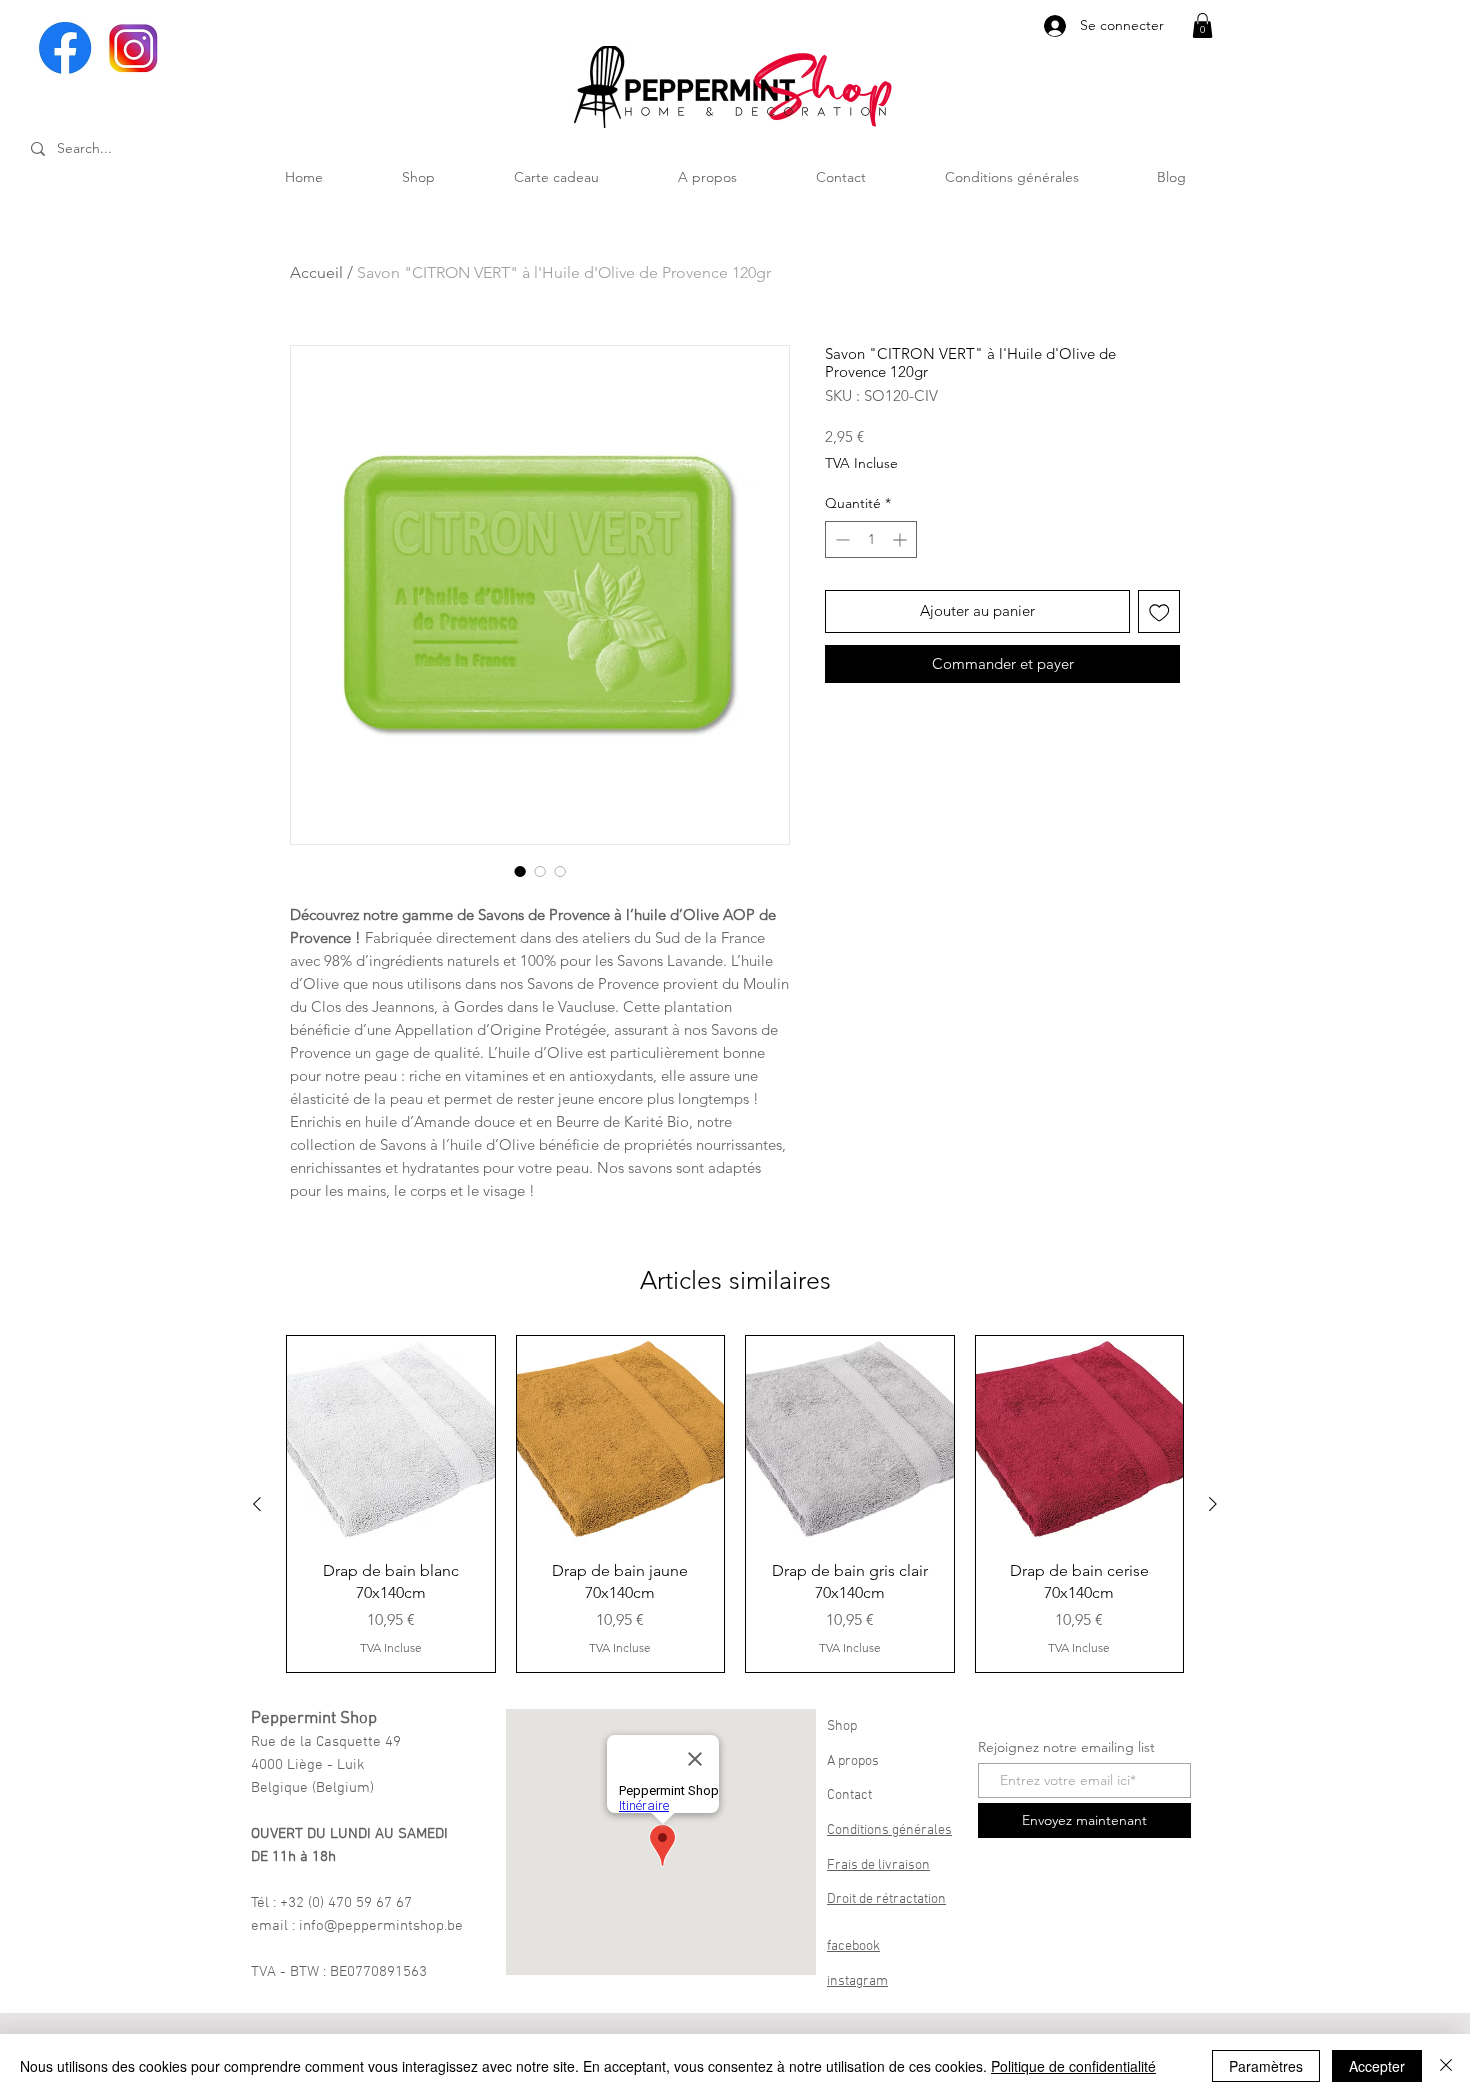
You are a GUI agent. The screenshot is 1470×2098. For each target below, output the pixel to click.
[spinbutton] (871, 539)
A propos (853, 1761)
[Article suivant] (1213, 1504)
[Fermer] (1446, 2066)
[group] (735, 1504)
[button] (1202, 25)
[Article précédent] (257, 1504)
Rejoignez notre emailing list (1066, 1747)
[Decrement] (840, 539)
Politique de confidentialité (1073, 2066)
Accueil (316, 272)
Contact (849, 1795)
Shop (842, 1726)
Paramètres (1266, 2066)
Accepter (1377, 2066)
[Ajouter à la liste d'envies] (1159, 611)
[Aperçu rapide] (391, 1440)
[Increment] (901, 539)
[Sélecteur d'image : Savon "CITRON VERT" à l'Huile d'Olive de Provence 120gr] (520, 871)
